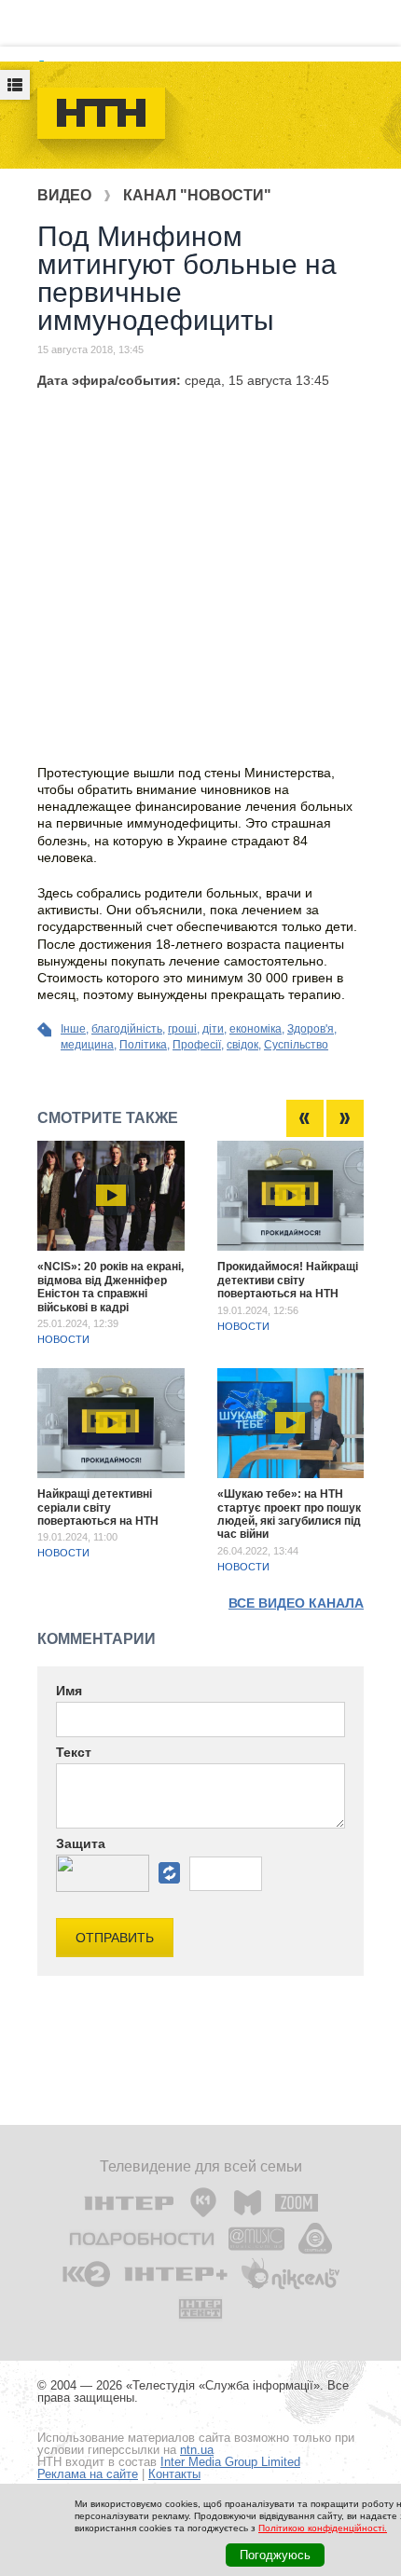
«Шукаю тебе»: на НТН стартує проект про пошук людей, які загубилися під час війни (289, 1514)
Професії (197, 1045)
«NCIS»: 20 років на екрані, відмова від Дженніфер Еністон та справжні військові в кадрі (111, 1287)
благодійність (127, 1029)
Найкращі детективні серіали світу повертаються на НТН (98, 1507)
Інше (73, 1029)
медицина (87, 1045)
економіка (256, 1029)
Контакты (174, 2474)
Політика (143, 1045)
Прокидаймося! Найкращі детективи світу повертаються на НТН (288, 1280)
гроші (182, 1029)
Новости (63, 1339)
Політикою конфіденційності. (323, 2528)
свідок (242, 1045)
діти (213, 1029)
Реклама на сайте (88, 2474)
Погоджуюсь (275, 2555)
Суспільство (296, 1045)
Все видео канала (296, 1603)
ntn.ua (197, 2450)
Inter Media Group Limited (230, 2462)
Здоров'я (311, 1029)
